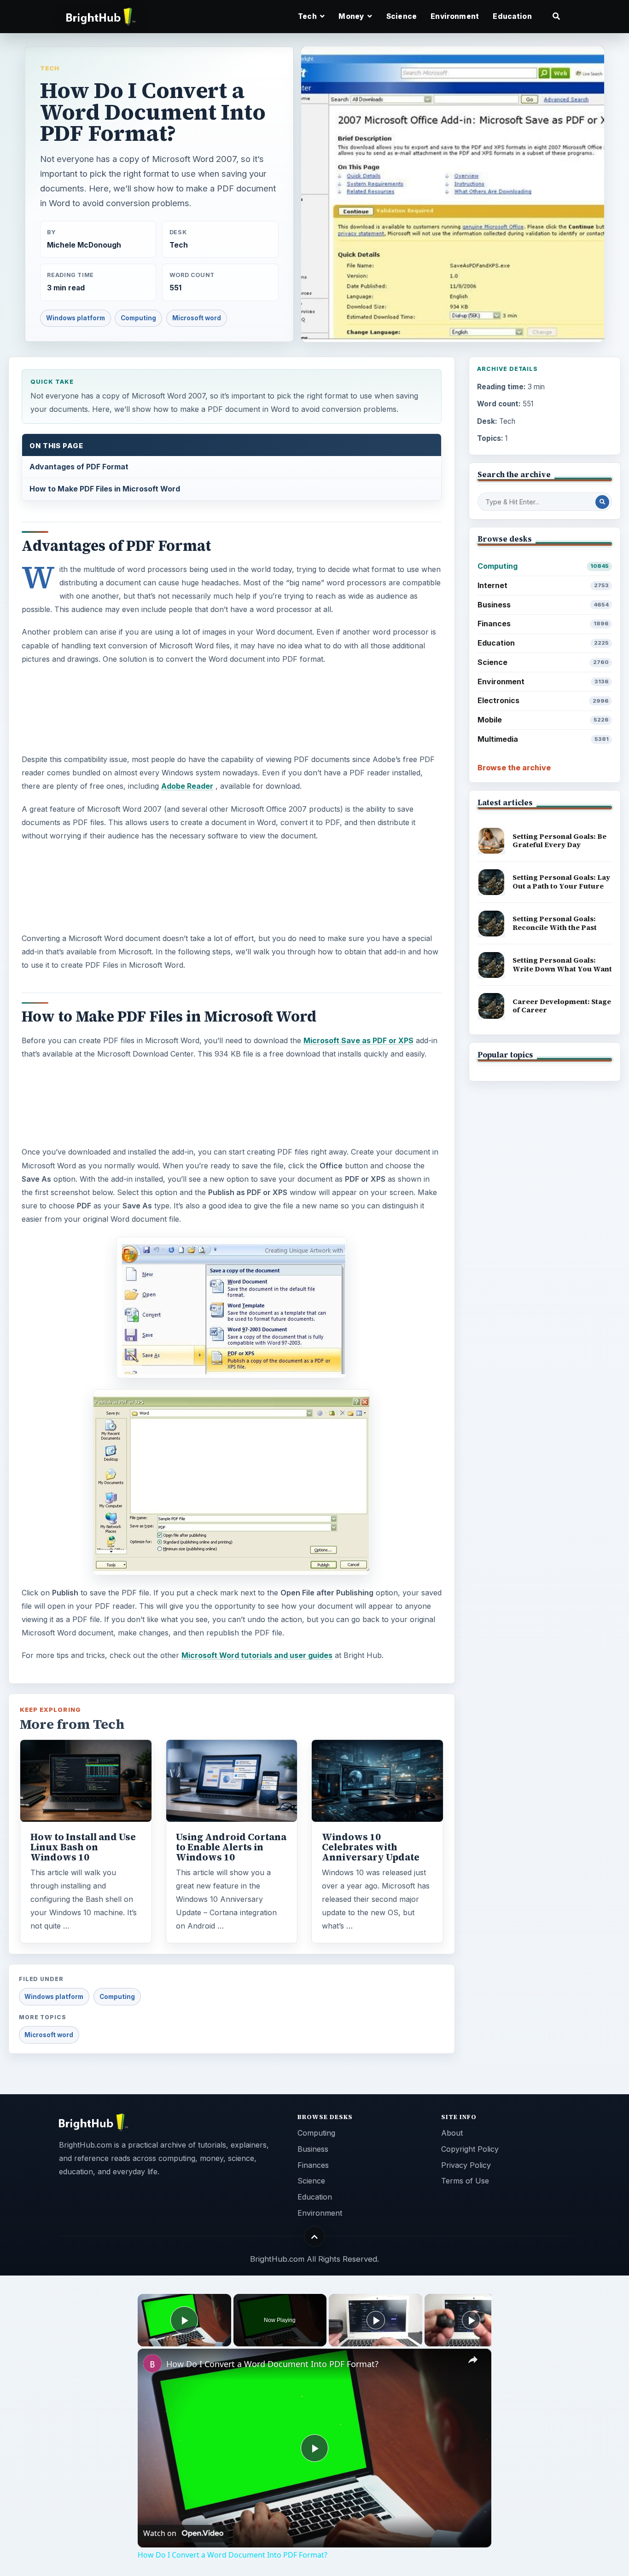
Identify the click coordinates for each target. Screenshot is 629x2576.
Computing (138, 318)
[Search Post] (602, 502)
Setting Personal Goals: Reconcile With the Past (555, 923)
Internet (543, 585)
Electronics (543, 700)
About (452, 2133)
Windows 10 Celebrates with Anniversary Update (371, 1847)
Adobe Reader (187, 786)
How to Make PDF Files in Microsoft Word (105, 489)
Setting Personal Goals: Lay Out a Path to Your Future (561, 882)
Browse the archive (514, 768)
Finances (543, 624)
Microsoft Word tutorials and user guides (257, 1655)
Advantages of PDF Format (79, 467)
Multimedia (543, 739)
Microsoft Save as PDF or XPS (358, 1040)
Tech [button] (308, 16)
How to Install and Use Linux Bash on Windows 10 (83, 1847)
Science (402, 16)
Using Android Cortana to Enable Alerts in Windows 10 (231, 1847)
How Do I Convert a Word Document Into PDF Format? (272, 2364)
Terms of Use (465, 2181)
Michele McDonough (84, 245)
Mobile (543, 720)
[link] (152, 2363)
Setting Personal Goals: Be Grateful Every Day (559, 841)
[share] (473, 2360)
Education (512, 16)
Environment (455, 16)
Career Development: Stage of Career (562, 1006)
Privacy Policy (466, 2165)
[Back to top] (315, 2237)
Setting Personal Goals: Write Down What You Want (562, 965)
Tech (50, 68)
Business (543, 605)
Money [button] (352, 16)
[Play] (376, 2320)
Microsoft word (197, 318)
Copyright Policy (470, 2149)
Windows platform (76, 318)
